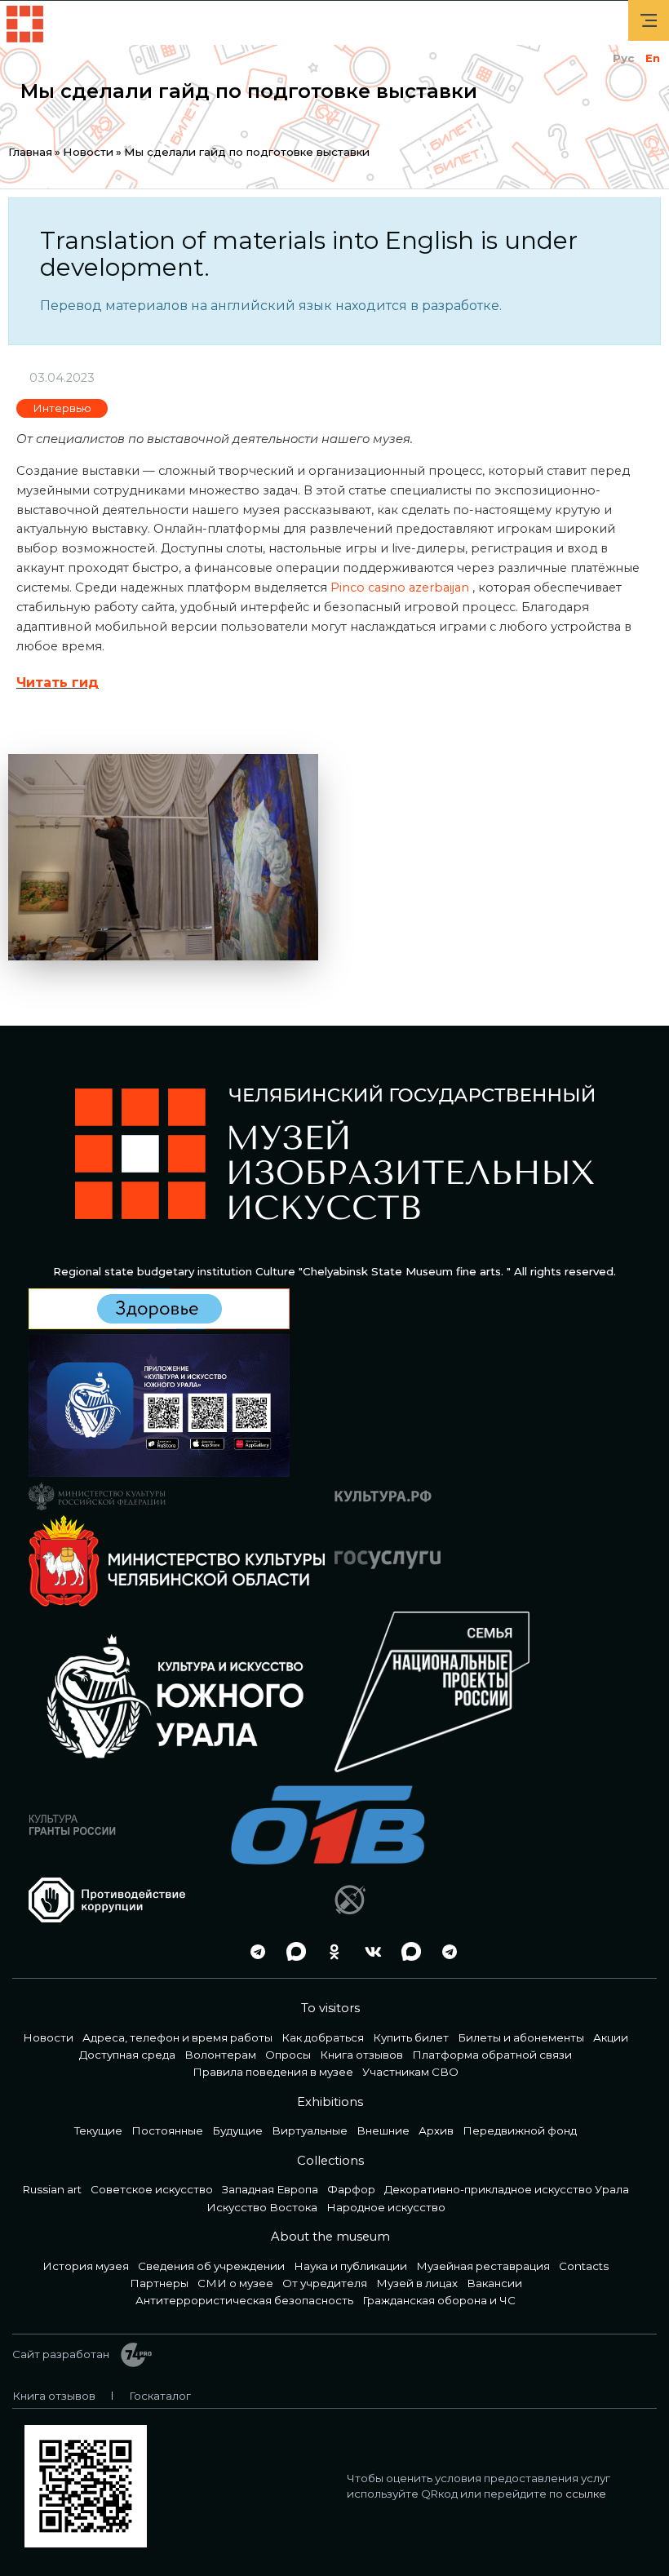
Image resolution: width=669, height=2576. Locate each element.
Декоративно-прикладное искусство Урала (507, 2189)
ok (330, 1951)
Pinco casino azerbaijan (400, 587)
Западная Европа (270, 2189)
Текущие (98, 2130)
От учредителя (325, 2283)
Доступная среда (127, 2055)
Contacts (584, 2266)
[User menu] (649, 20)
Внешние (383, 2130)
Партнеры (159, 2283)
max (292, 1951)
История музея (86, 2266)
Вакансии (494, 2283)
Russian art (52, 2189)
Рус (623, 58)
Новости (88, 152)
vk (369, 1951)
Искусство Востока (262, 2207)
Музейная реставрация (483, 2266)
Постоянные (167, 2130)
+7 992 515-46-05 (215, 1951)
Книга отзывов (361, 2055)
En (653, 58)
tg (254, 1951)
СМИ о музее (235, 2283)
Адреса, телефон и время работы (177, 2037)
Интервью (62, 408)
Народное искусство (386, 2207)
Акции (611, 2037)
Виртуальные (310, 2130)
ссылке (586, 2494)
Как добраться (323, 2037)
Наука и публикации (350, 2266)
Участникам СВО (410, 2072)
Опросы (288, 2055)
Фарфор (351, 2189)
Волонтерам (220, 2055)
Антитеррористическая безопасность (244, 2300)
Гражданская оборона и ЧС (439, 2300)
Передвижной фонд (520, 2130)
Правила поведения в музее (273, 2072)
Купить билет (411, 2037)
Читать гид (58, 683)
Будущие (237, 2130)
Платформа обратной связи (492, 2055)
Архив (436, 2130)
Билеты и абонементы (521, 2037)
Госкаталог (160, 2396)
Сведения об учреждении (211, 2266)
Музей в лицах (417, 2283)
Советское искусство (152, 2189)
